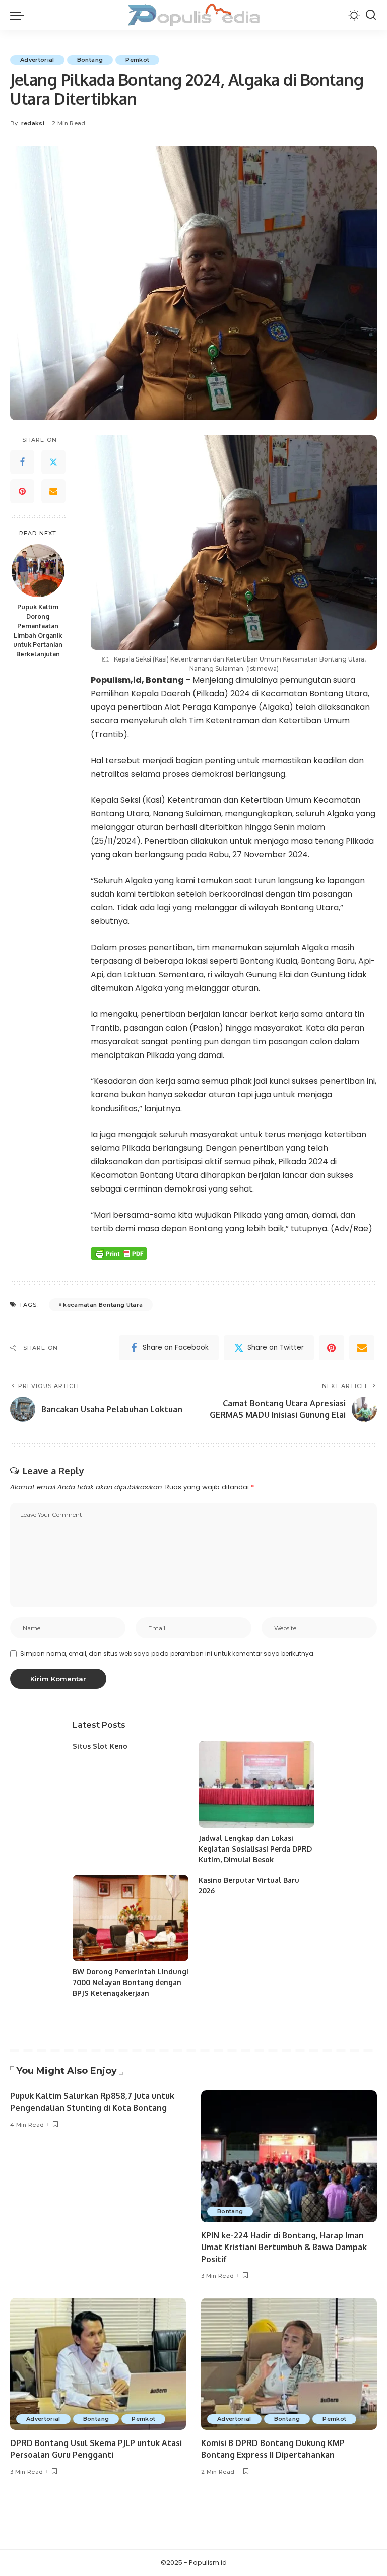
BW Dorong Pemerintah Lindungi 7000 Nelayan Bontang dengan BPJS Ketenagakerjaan (131, 1982)
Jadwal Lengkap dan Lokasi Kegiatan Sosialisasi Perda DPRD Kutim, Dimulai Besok (255, 1849)
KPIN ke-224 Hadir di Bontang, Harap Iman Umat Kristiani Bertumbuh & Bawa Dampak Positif (284, 2247)
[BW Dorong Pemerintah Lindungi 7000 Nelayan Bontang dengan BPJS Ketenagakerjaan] (131, 1918)
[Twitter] (53, 462)
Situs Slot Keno (100, 1746)
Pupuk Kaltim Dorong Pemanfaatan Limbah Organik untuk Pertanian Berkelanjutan (38, 630)
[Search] (371, 15)
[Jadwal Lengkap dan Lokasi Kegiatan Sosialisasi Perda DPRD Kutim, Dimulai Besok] (256, 1784)
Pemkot (137, 60)
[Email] (53, 491)
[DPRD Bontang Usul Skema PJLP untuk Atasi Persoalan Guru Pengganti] (98, 2364)
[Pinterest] (22, 491)
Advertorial (37, 60)
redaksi (33, 123)
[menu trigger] (20, 15)
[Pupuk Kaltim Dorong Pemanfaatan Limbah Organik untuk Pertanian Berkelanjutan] (38, 571)
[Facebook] (22, 462)
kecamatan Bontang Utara (103, 1305)
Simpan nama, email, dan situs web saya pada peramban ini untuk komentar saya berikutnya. (168, 1653)
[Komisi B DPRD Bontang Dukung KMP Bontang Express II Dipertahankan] (289, 2364)
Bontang (90, 60)
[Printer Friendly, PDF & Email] (119, 1253)
